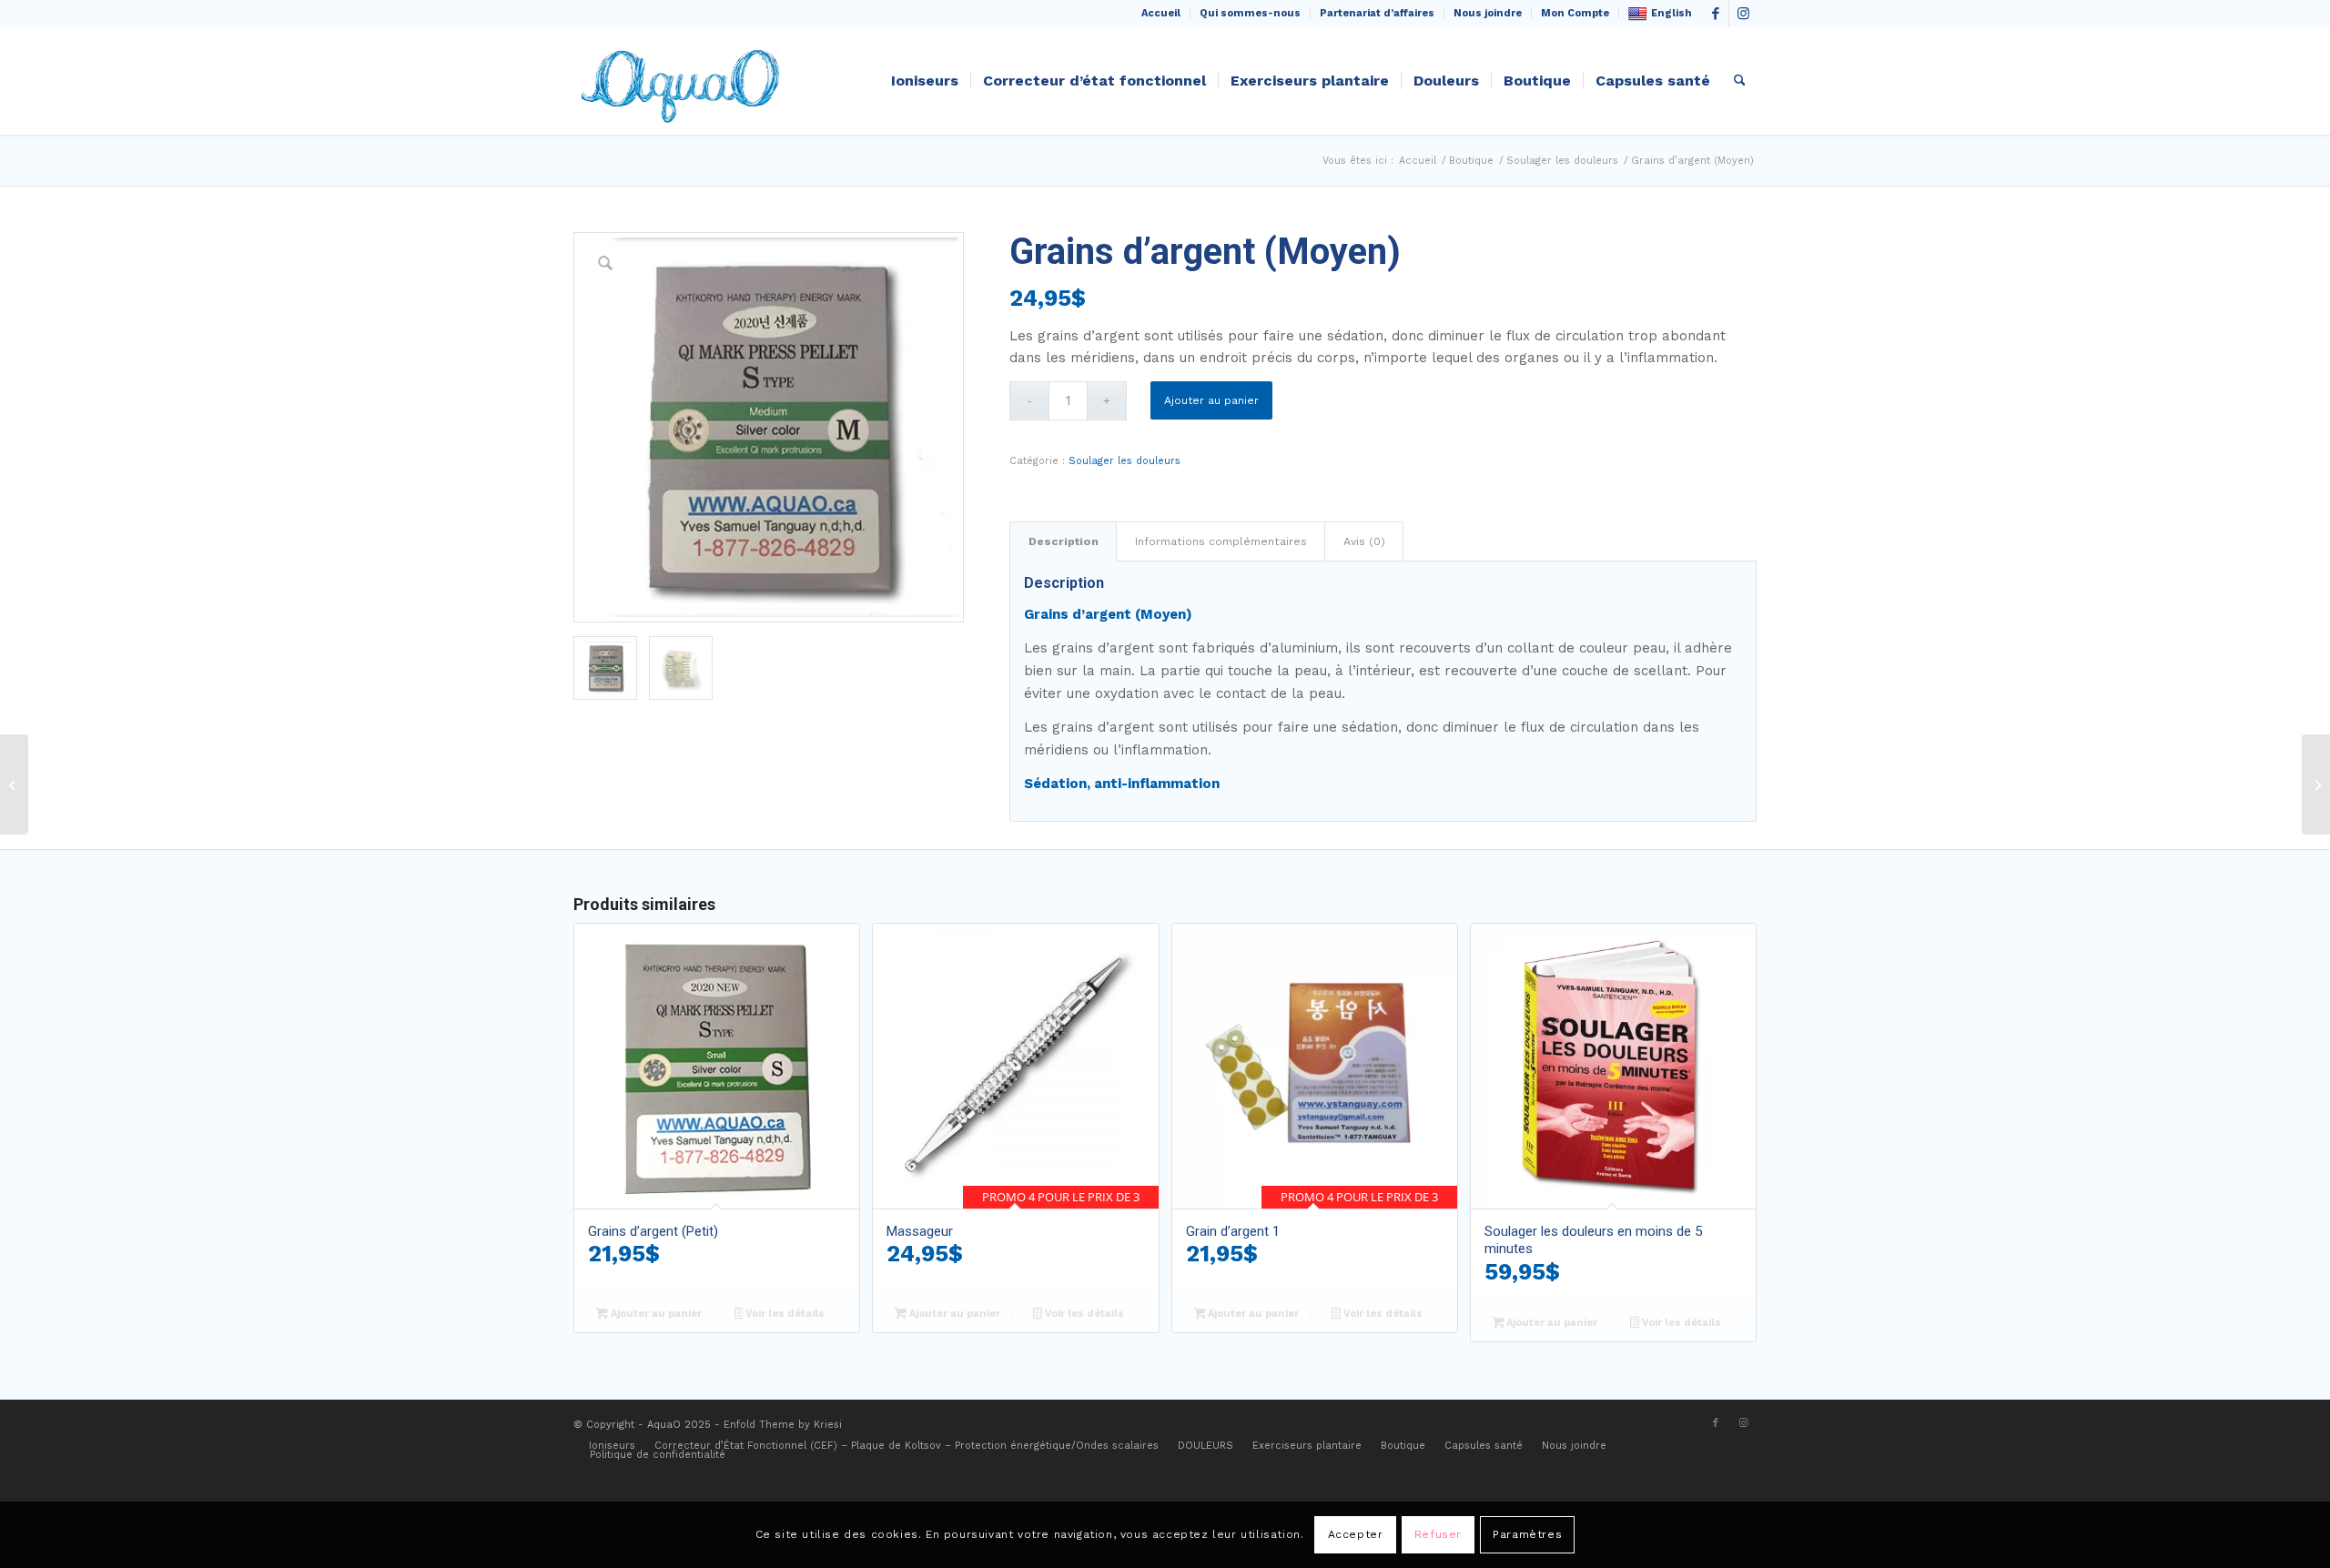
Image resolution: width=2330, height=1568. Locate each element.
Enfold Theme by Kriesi (783, 1425)
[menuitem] (1161, 14)
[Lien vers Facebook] (1715, 14)
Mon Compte (1575, 13)
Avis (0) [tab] (1364, 541)
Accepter (1356, 1534)
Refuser (1438, 1534)
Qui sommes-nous (1250, 13)
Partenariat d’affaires (1377, 13)
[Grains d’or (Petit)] (2316, 784)
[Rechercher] (1740, 81)
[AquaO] (684, 81)
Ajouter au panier (1211, 400)
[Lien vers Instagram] (1743, 14)
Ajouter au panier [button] (655, 1314)
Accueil (1161, 13)
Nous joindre (1488, 13)
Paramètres (1527, 1534)
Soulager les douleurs (1124, 461)
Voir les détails (784, 1314)
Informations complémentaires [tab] (1221, 541)
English (1672, 13)
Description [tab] (1064, 541)
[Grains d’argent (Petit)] (14, 784)
